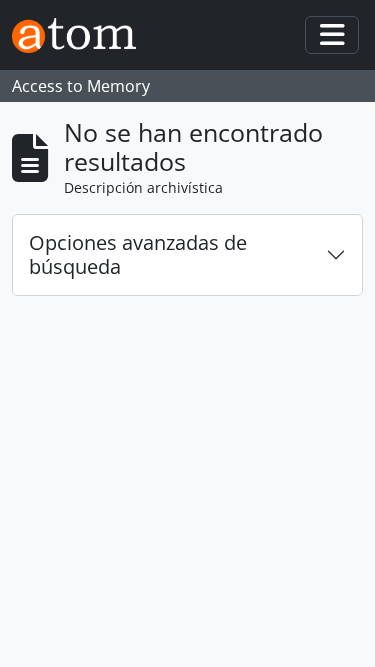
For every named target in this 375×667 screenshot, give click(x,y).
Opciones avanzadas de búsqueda (138, 254)
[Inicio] (82, 35)
